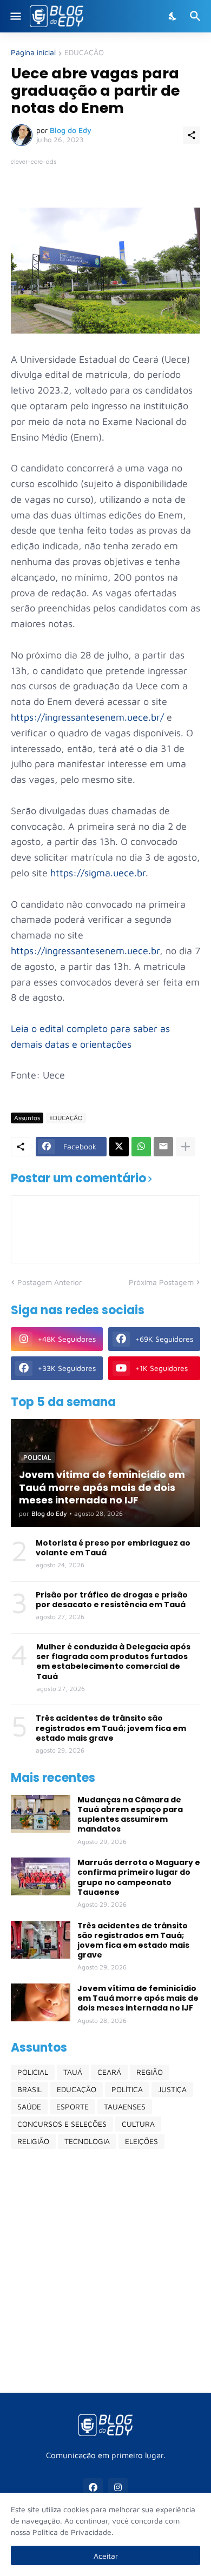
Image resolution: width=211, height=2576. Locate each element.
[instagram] (118, 2488)
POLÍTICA (127, 2089)
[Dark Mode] (173, 16)
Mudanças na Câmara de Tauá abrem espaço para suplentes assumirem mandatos (130, 1815)
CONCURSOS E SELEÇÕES (62, 2124)
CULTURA (138, 2124)
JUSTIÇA (172, 2089)
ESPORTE (72, 2106)
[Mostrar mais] (186, 1147)
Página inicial (33, 53)
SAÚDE (29, 2106)
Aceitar (106, 2556)
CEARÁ (109, 2072)
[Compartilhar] (192, 135)
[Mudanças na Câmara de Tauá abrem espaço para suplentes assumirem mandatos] (41, 1814)
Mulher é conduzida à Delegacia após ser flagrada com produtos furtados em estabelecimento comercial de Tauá (113, 1662)
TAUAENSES (125, 2106)
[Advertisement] (105, 2271)
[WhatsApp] (141, 1147)
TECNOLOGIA (87, 2141)
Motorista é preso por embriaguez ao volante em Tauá (113, 1548)
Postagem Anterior (50, 1282)
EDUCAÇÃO (84, 53)
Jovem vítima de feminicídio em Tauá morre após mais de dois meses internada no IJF (138, 1998)
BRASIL (29, 2089)
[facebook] (93, 2488)
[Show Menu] (15, 16)
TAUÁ (73, 2072)
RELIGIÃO (33, 2141)
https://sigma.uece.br (98, 873)
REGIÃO (150, 2072)
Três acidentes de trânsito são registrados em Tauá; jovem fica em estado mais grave (111, 1728)
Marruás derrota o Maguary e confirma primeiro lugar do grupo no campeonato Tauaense (139, 1877)
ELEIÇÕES (141, 2141)
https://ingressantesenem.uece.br (85, 951)
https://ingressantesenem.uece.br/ (87, 717)
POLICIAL (33, 2072)
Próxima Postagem (161, 1282)
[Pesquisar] (197, 16)
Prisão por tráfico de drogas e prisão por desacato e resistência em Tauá (112, 1600)
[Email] (163, 1147)
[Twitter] (119, 1147)
